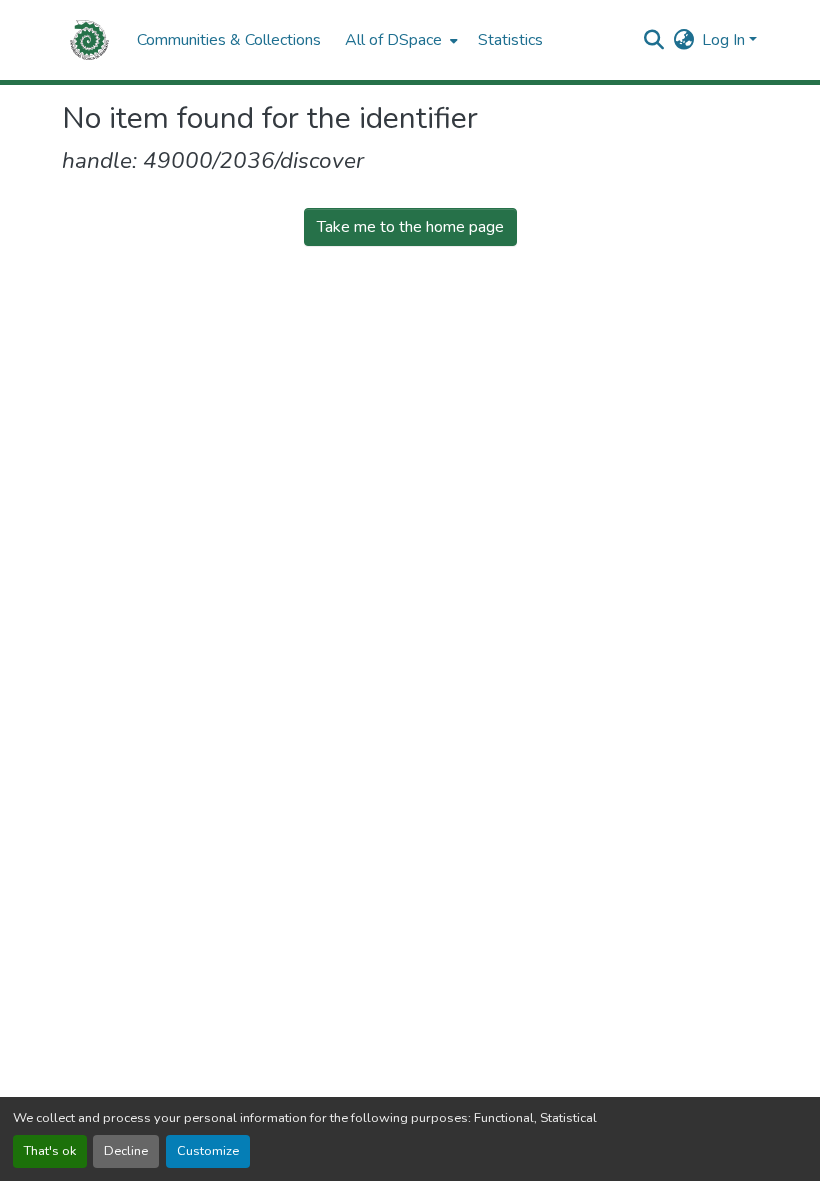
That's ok (50, 1151)
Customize (208, 1151)
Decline (126, 1151)
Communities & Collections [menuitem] (229, 40)
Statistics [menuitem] (510, 40)
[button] (89, 40)
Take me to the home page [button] (410, 227)
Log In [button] (725, 40)
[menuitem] (399, 40)
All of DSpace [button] (393, 40)
